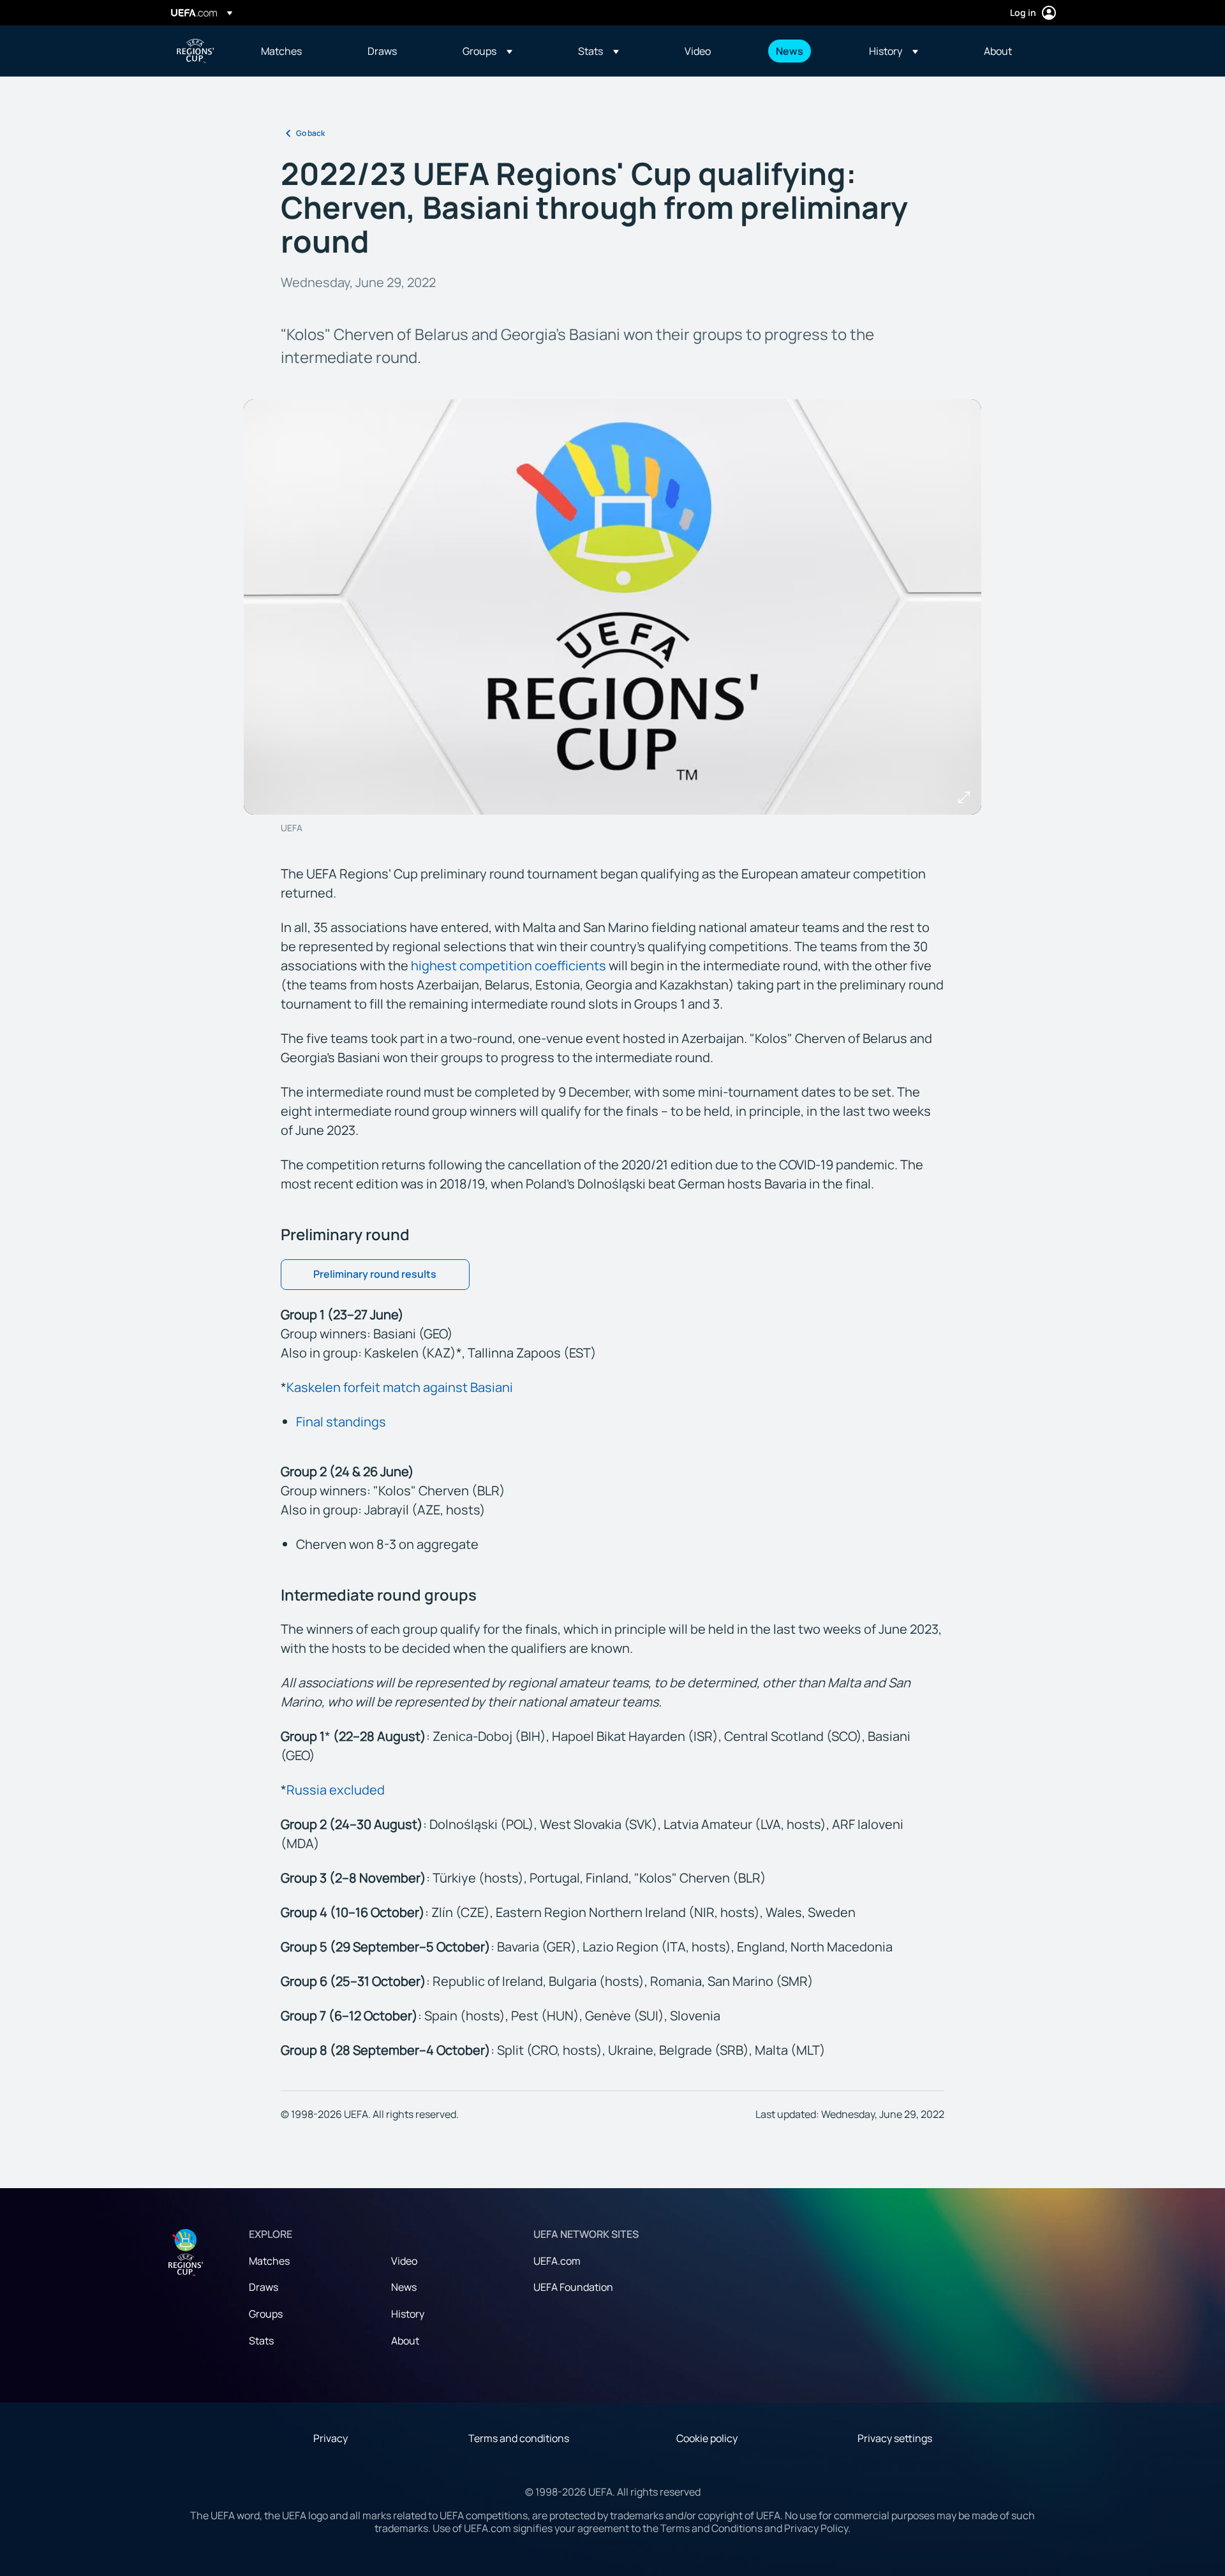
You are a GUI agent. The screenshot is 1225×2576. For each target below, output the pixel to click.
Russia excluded (336, 1790)
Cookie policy (707, 2438)
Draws (264, 2287)
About (405, 2341)
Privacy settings (895, 2438)
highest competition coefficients (509, 966)
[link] (281, 51)
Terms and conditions (519, 2438)
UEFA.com (557, 2261)
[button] (487, 51)
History (408, 2314)
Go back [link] (310, 133)
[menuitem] (298, 51)
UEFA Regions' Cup (195, 51)
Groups (266, 2314)
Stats (261, 2341)
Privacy (330, 2438)
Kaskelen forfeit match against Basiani (400, 1387)
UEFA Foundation (573, 2287)
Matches (269, 2261)
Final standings (341, 1422)
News (404, 2287)
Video (404, 2261)
